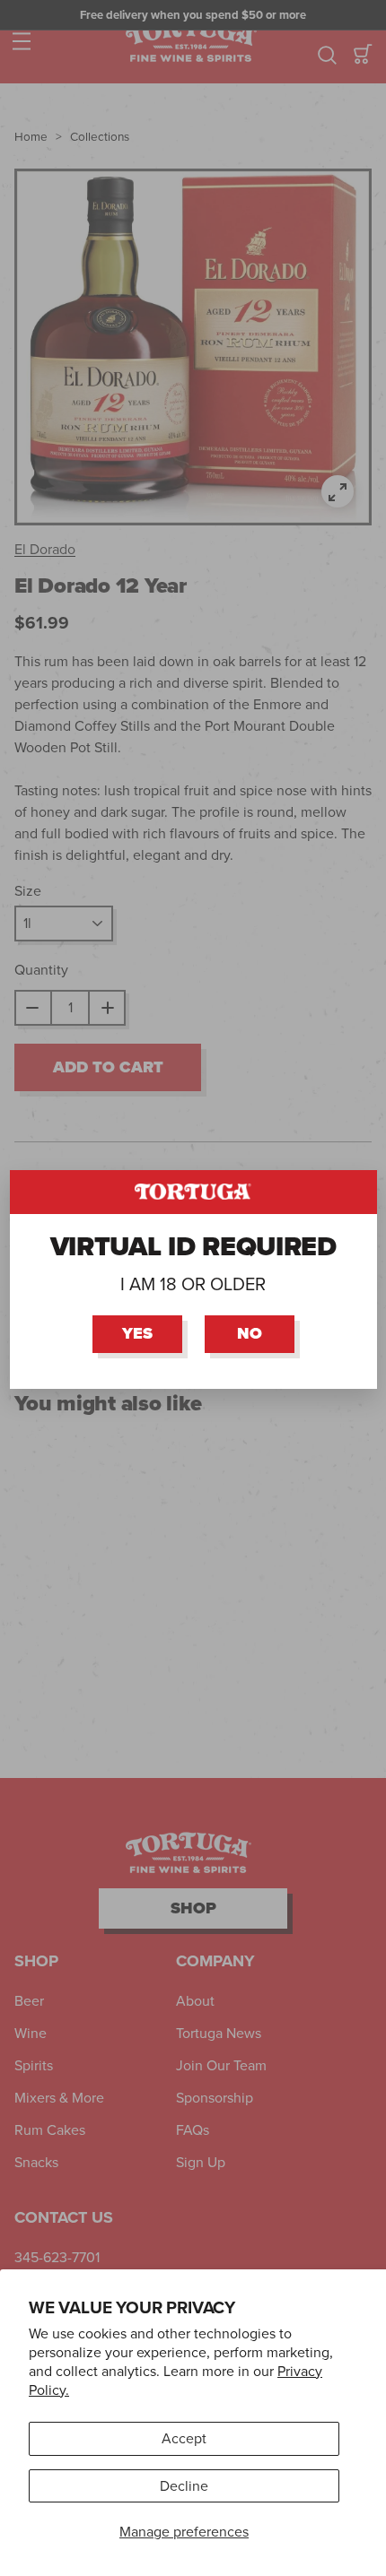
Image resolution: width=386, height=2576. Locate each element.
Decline (184, 2486)
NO (250, 1333)
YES (137, 1333)
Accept (184, 2438)
